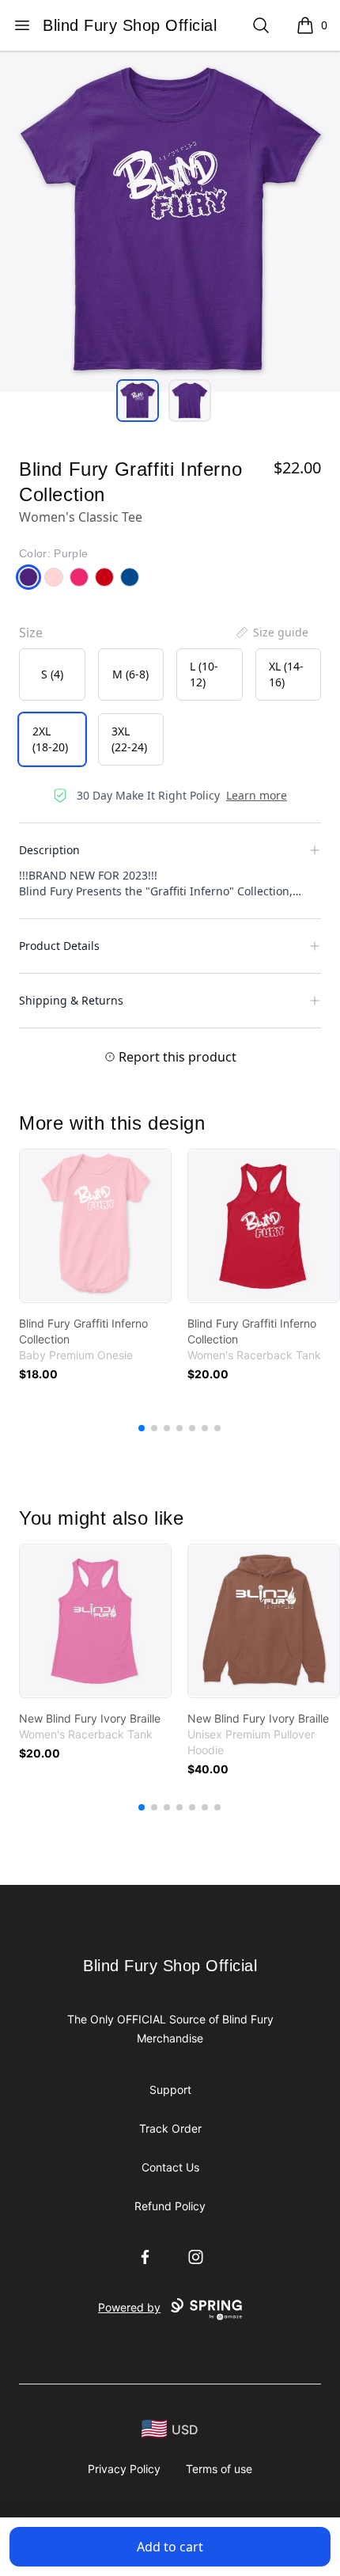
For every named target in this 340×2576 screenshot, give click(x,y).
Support (170, 2090)
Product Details (59, 946)
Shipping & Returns (71, 1000)
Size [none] (31, 633)
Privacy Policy (124, 2469)
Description (49, 850)
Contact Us (170, 2167)
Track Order (170, 2128)
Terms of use (219, 2469)
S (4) (52, 674)
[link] (95, 1226)
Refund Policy (170, 2206)
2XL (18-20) (50, 739)
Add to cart (170, 2547)
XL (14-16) (286, 674)
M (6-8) (130, 674)
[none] (271, 633)
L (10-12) (204, 674)
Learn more (257, 795)
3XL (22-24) (129, 739)
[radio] (52, 674)
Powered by (129, 2307)
